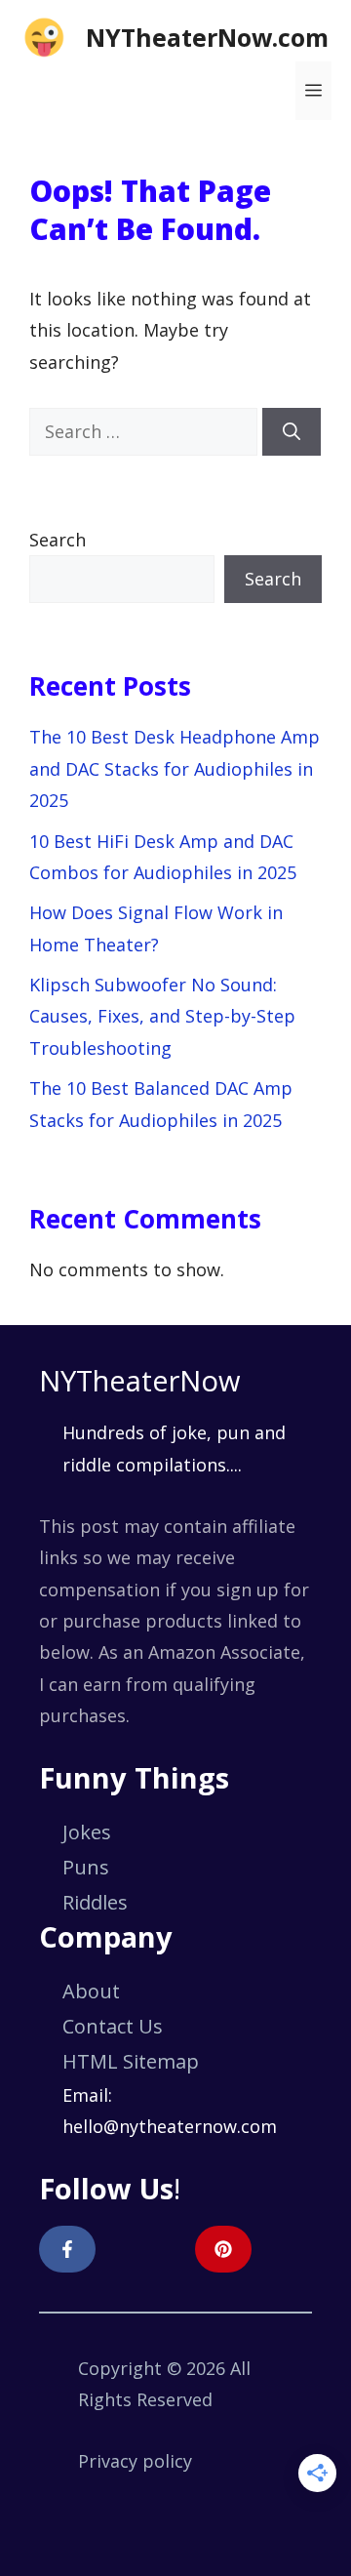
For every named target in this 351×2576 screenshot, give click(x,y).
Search (58, 540)
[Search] (292, 432)
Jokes (87, 1832)
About (91, 1991)
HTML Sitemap (131, 2061)
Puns (86, 1867)
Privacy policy (135, 2461)
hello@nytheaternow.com (170, 2126)
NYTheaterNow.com (207, 37)
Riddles (95, 1902)
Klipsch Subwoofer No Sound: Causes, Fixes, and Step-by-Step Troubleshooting (162, 1016)
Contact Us (113, 2026)
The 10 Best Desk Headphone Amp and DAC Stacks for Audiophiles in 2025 (175, 768)
